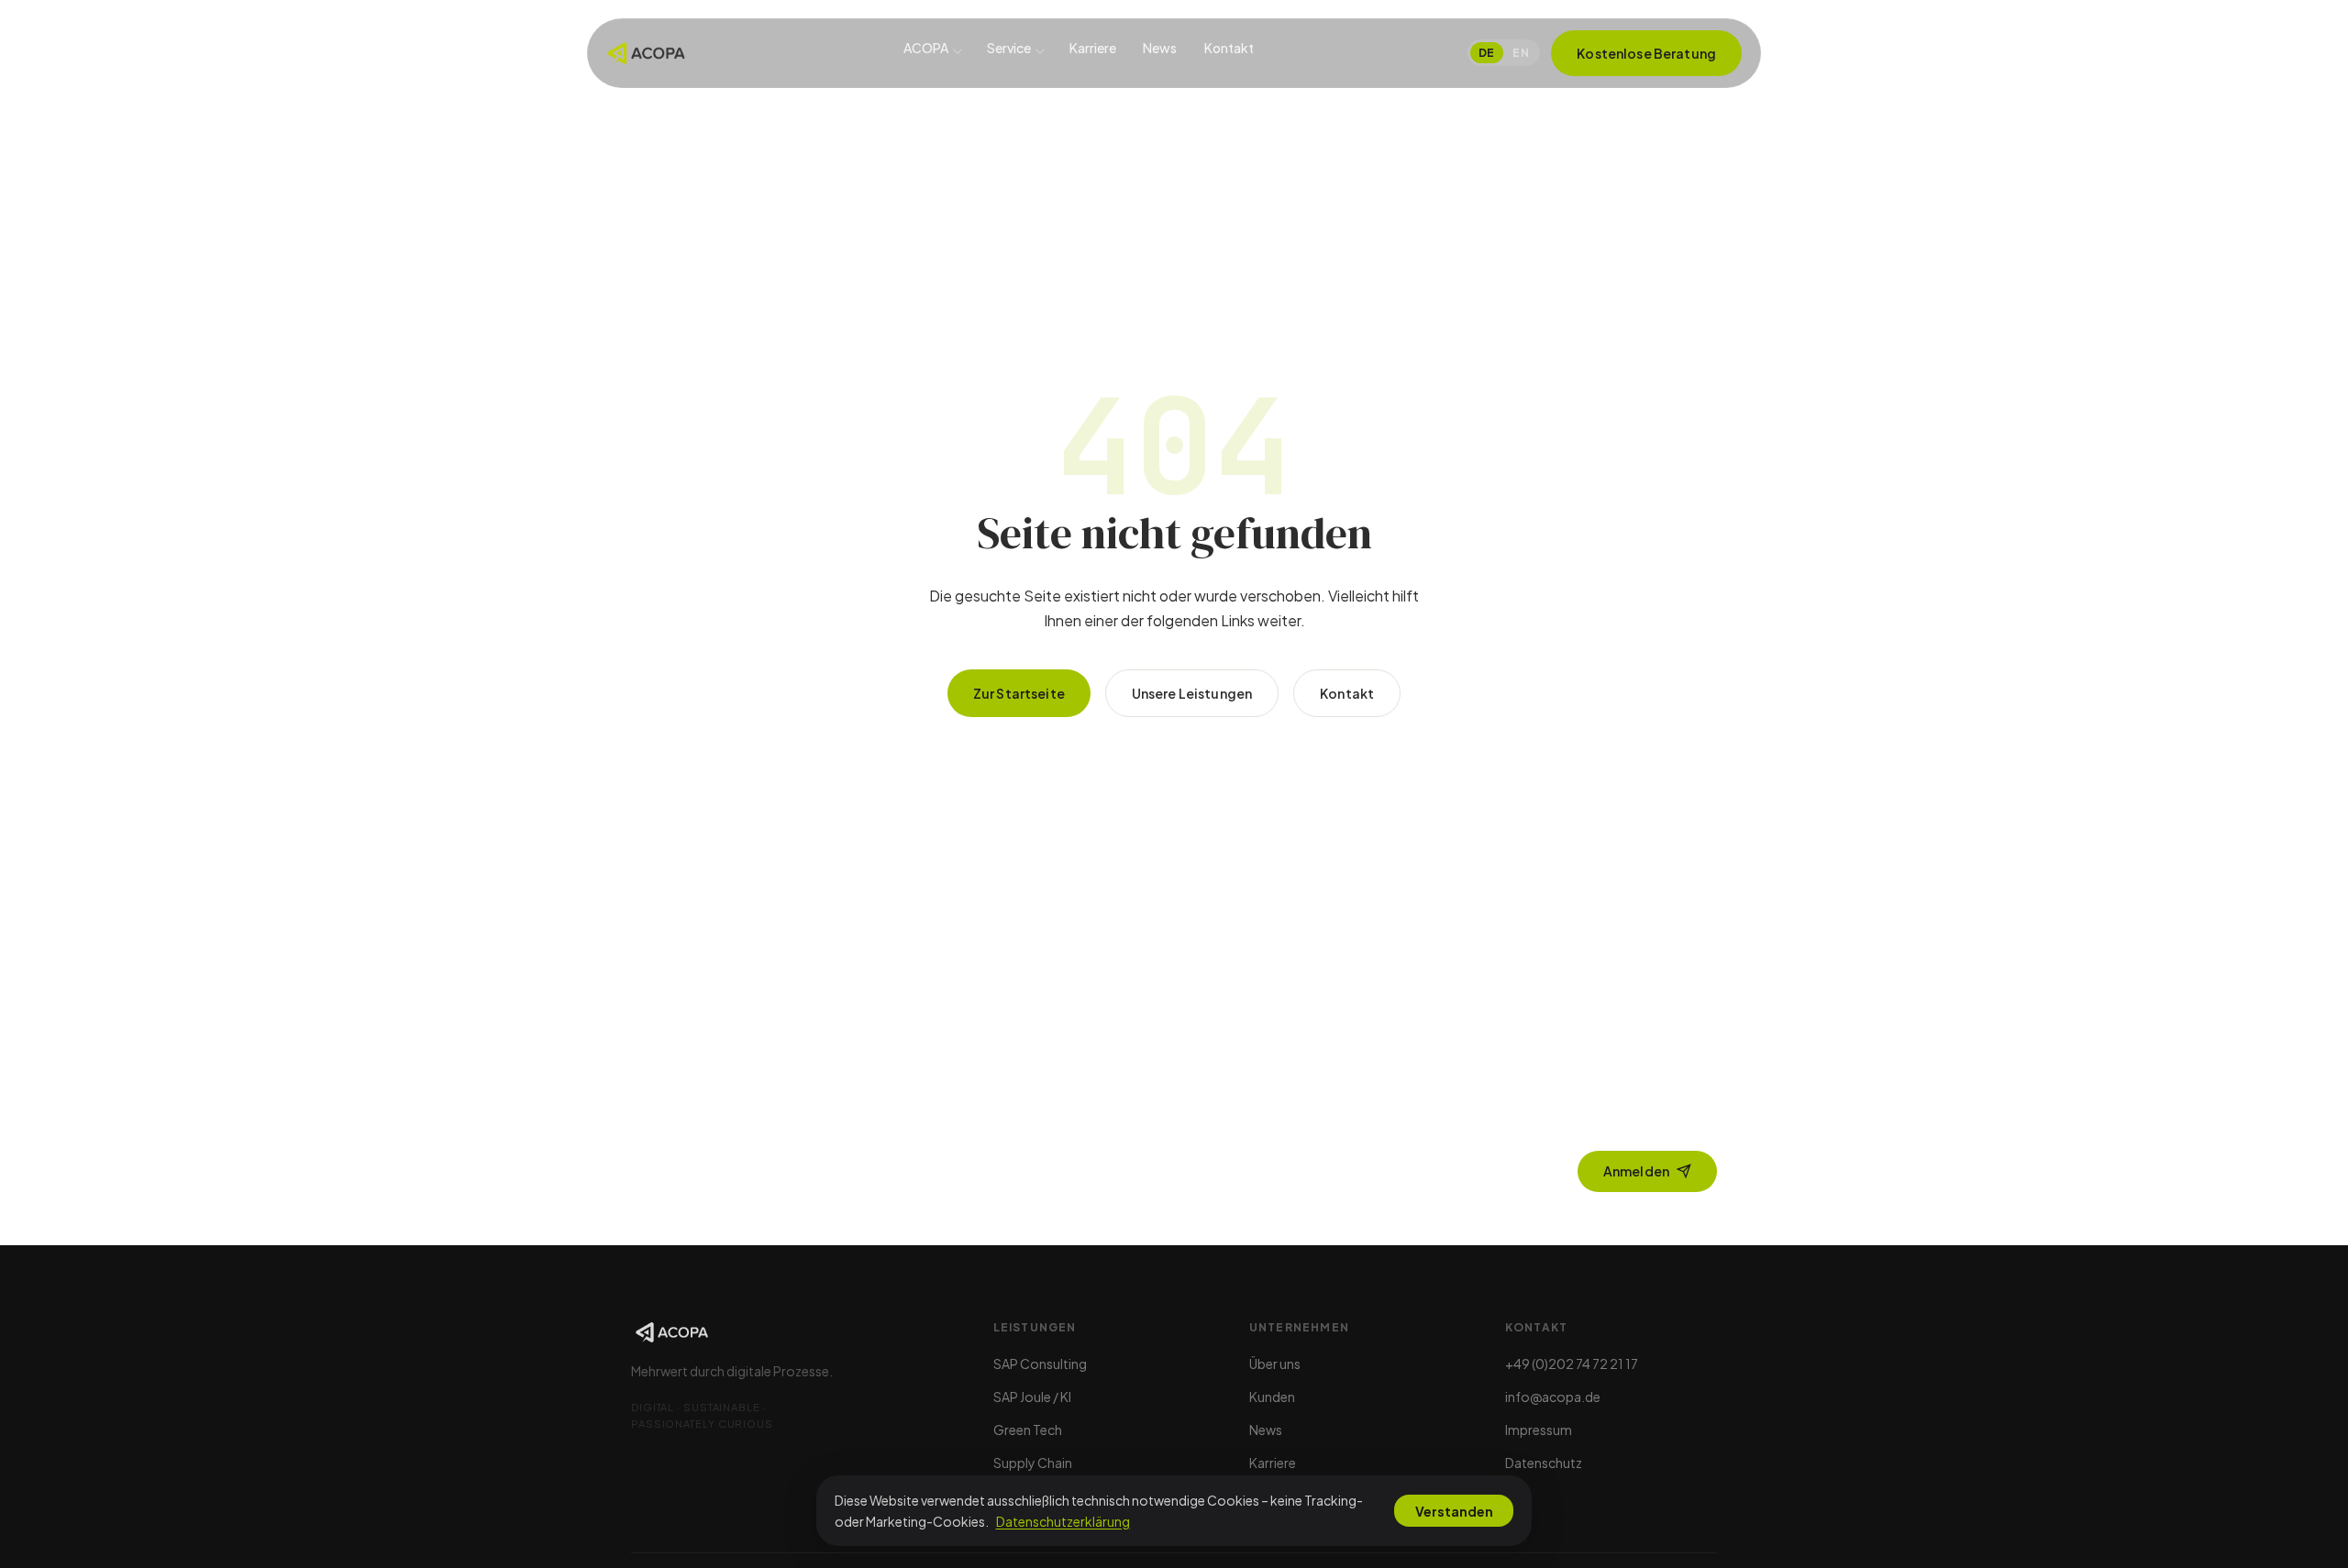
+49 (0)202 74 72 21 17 (1572, 1364)
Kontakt (1229, 49)
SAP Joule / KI (1032, 1397)
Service (1009, 49)
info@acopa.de (1553, 1397)
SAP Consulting (1040, 1364)
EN (1521, 53)
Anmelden (1636, 1171)
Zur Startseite (1019, 693)
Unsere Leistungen (1192, 693)
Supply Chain (1033, 1463)
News (1160, 49)
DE (1487, 53)
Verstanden (1454, 1511)
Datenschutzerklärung (1063, 1521)
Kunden (1272, 1397)
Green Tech (1028, 1430)
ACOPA (926, 49)
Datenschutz (1544, 1463)
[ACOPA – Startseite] (646, 53)
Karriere (1093, 49)
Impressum (1539, 1430)
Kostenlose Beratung (1646, 53)
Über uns (1275, 1364)
